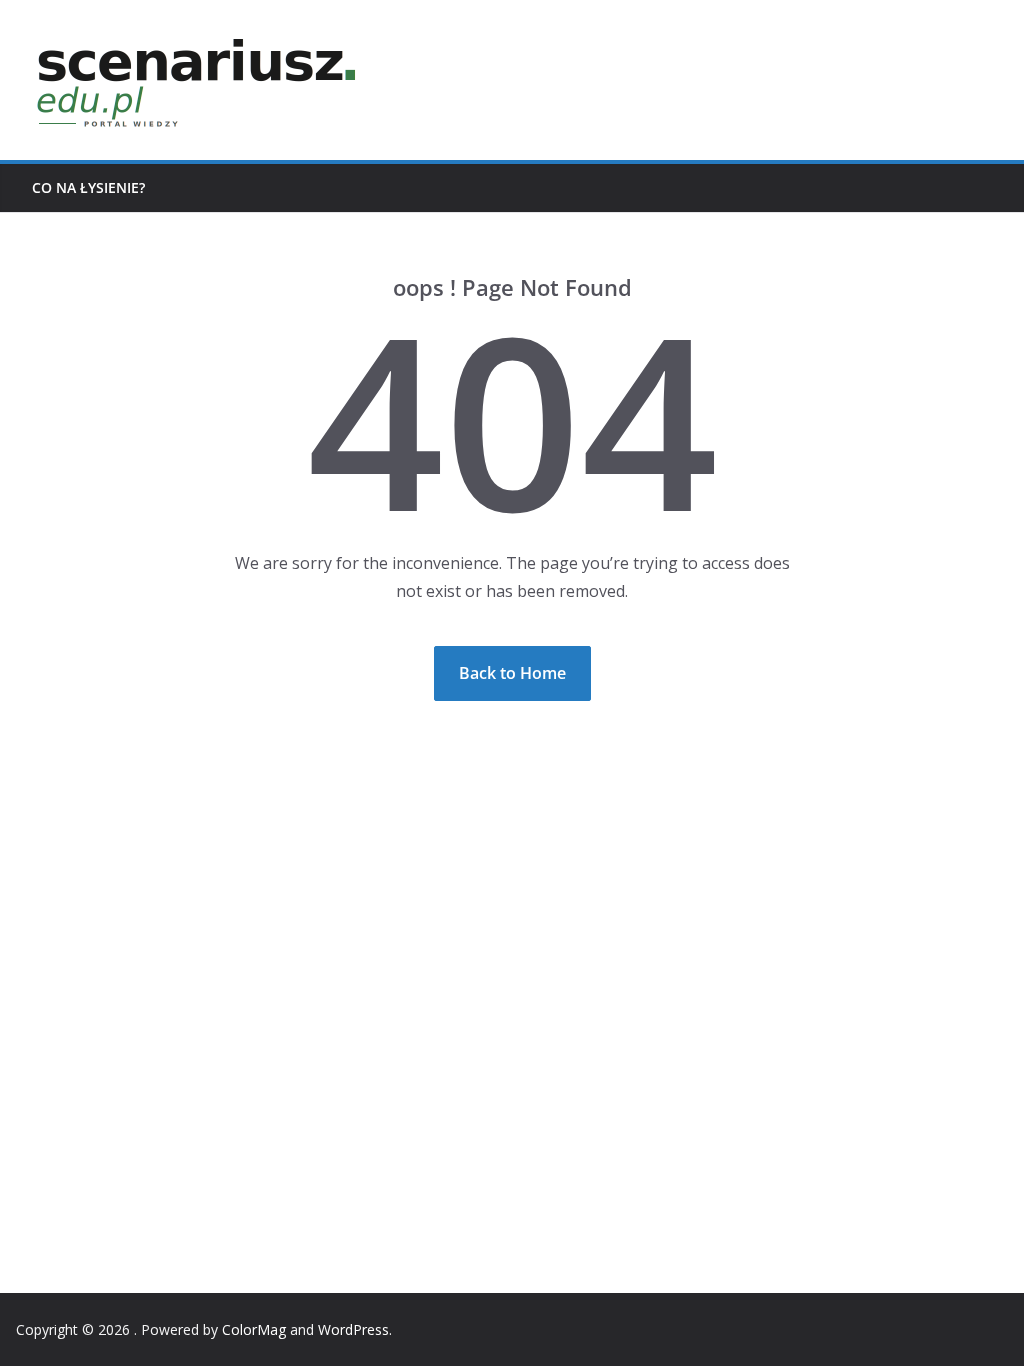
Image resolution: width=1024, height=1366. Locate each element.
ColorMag (254, 1329)
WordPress (353, 1329)
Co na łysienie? (88, 187)
